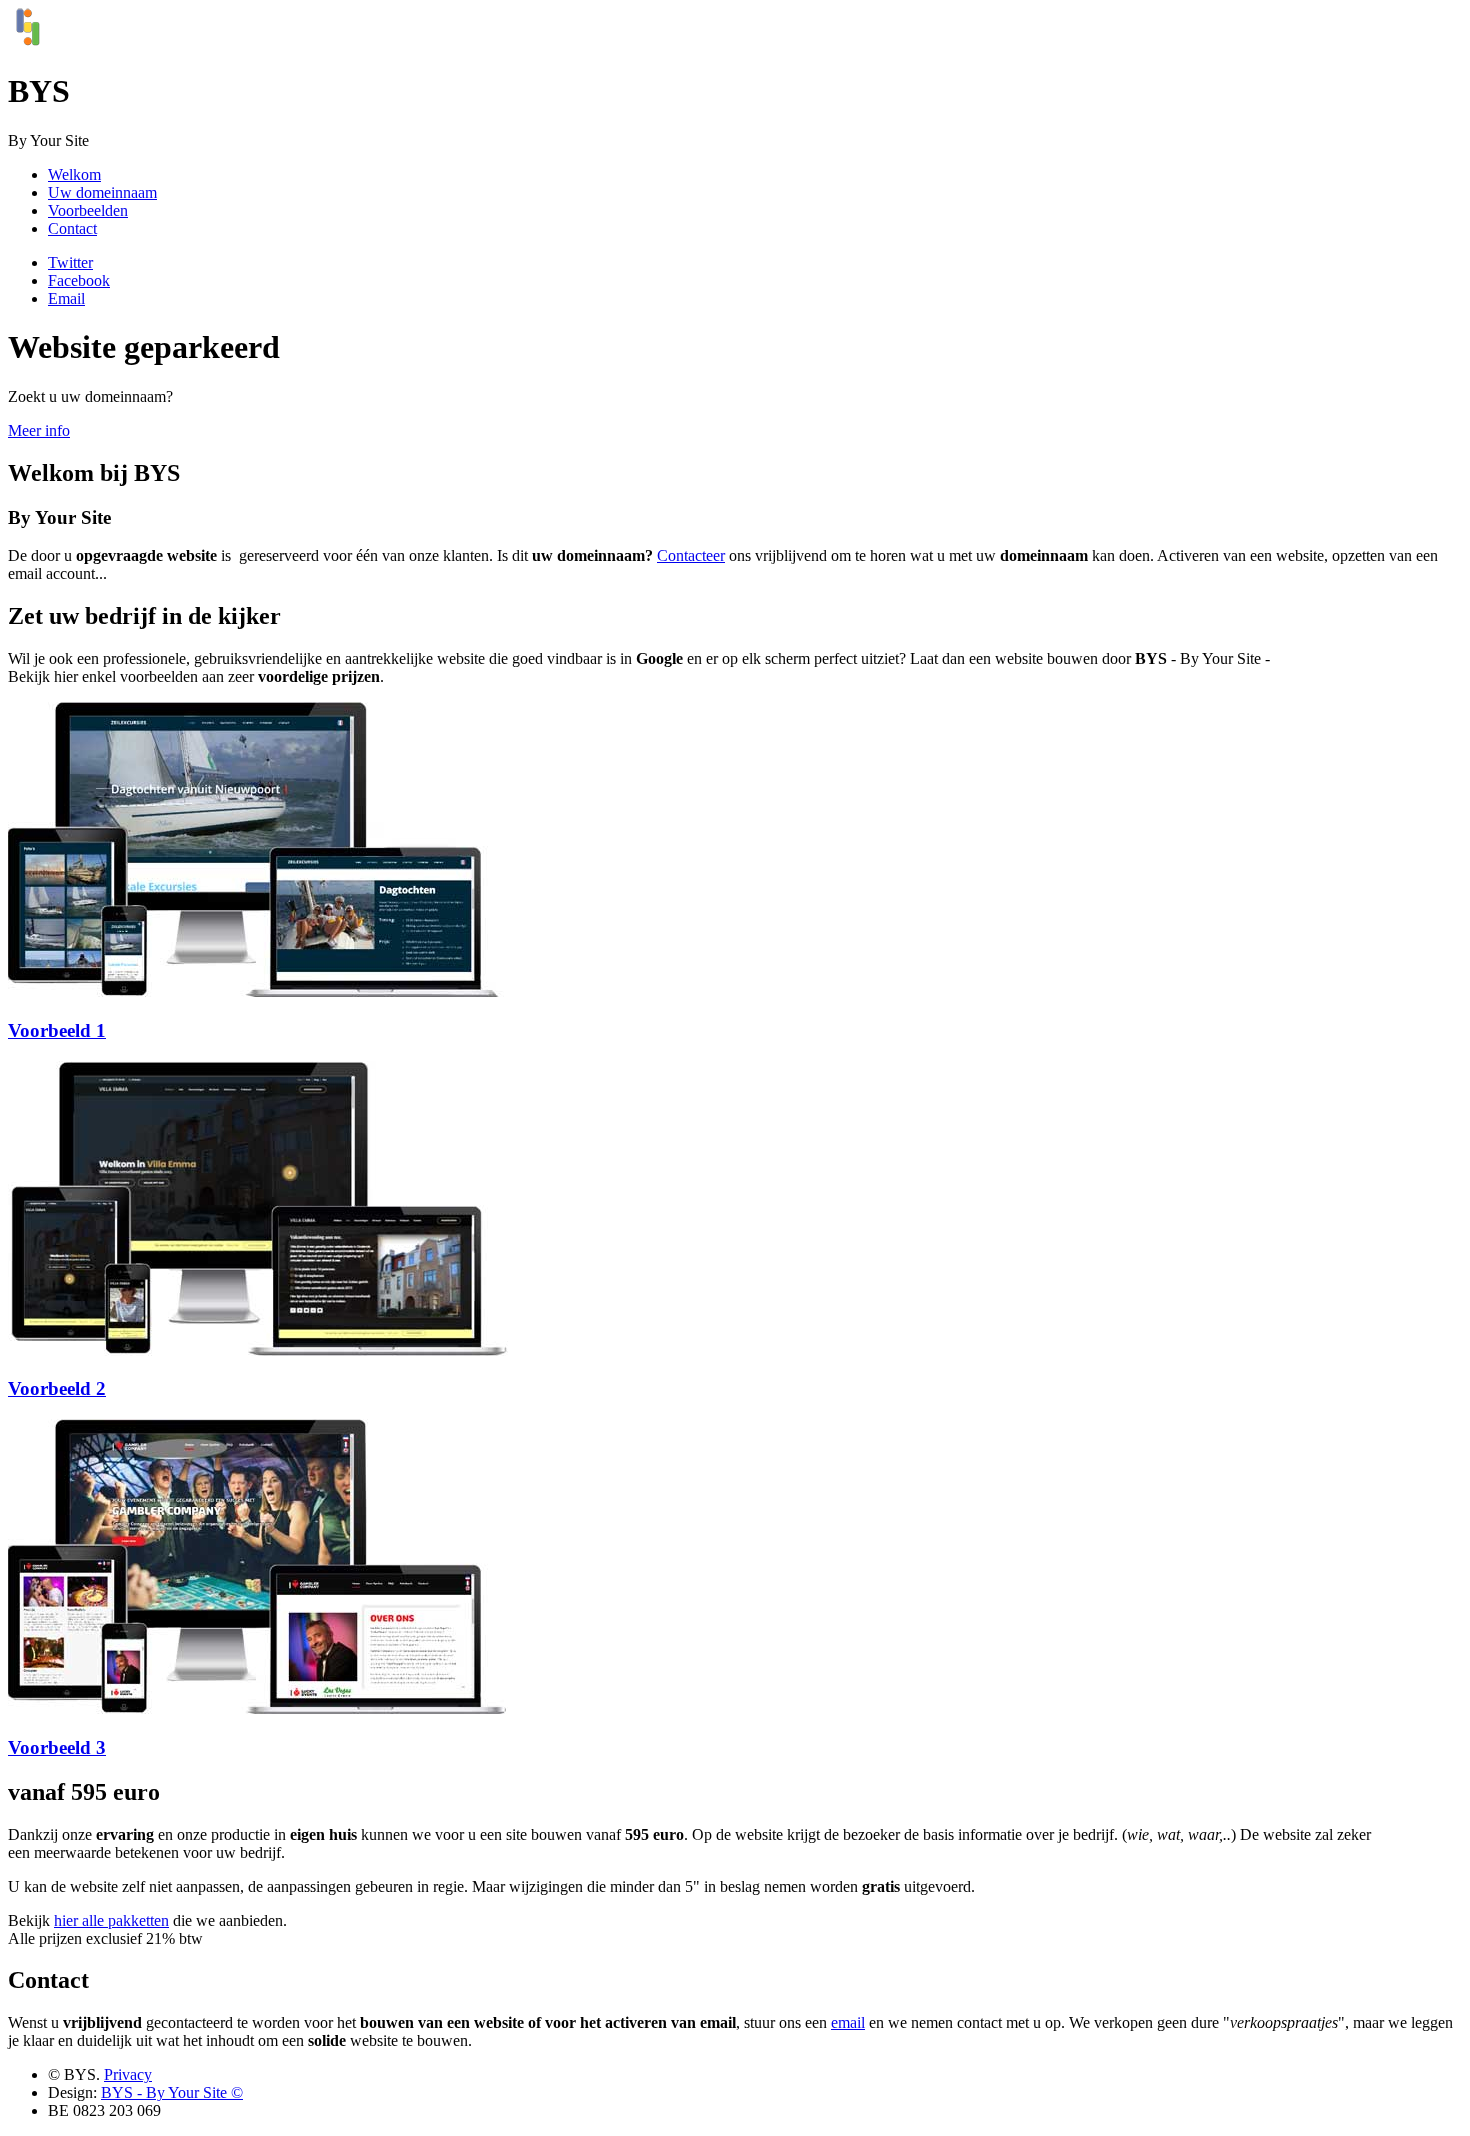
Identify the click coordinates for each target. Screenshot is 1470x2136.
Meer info (39, 430)
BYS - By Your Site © (172, 2092)
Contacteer (691, 555)
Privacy (128, 2074)
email (848, 2022)
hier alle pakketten (111, 1920)
